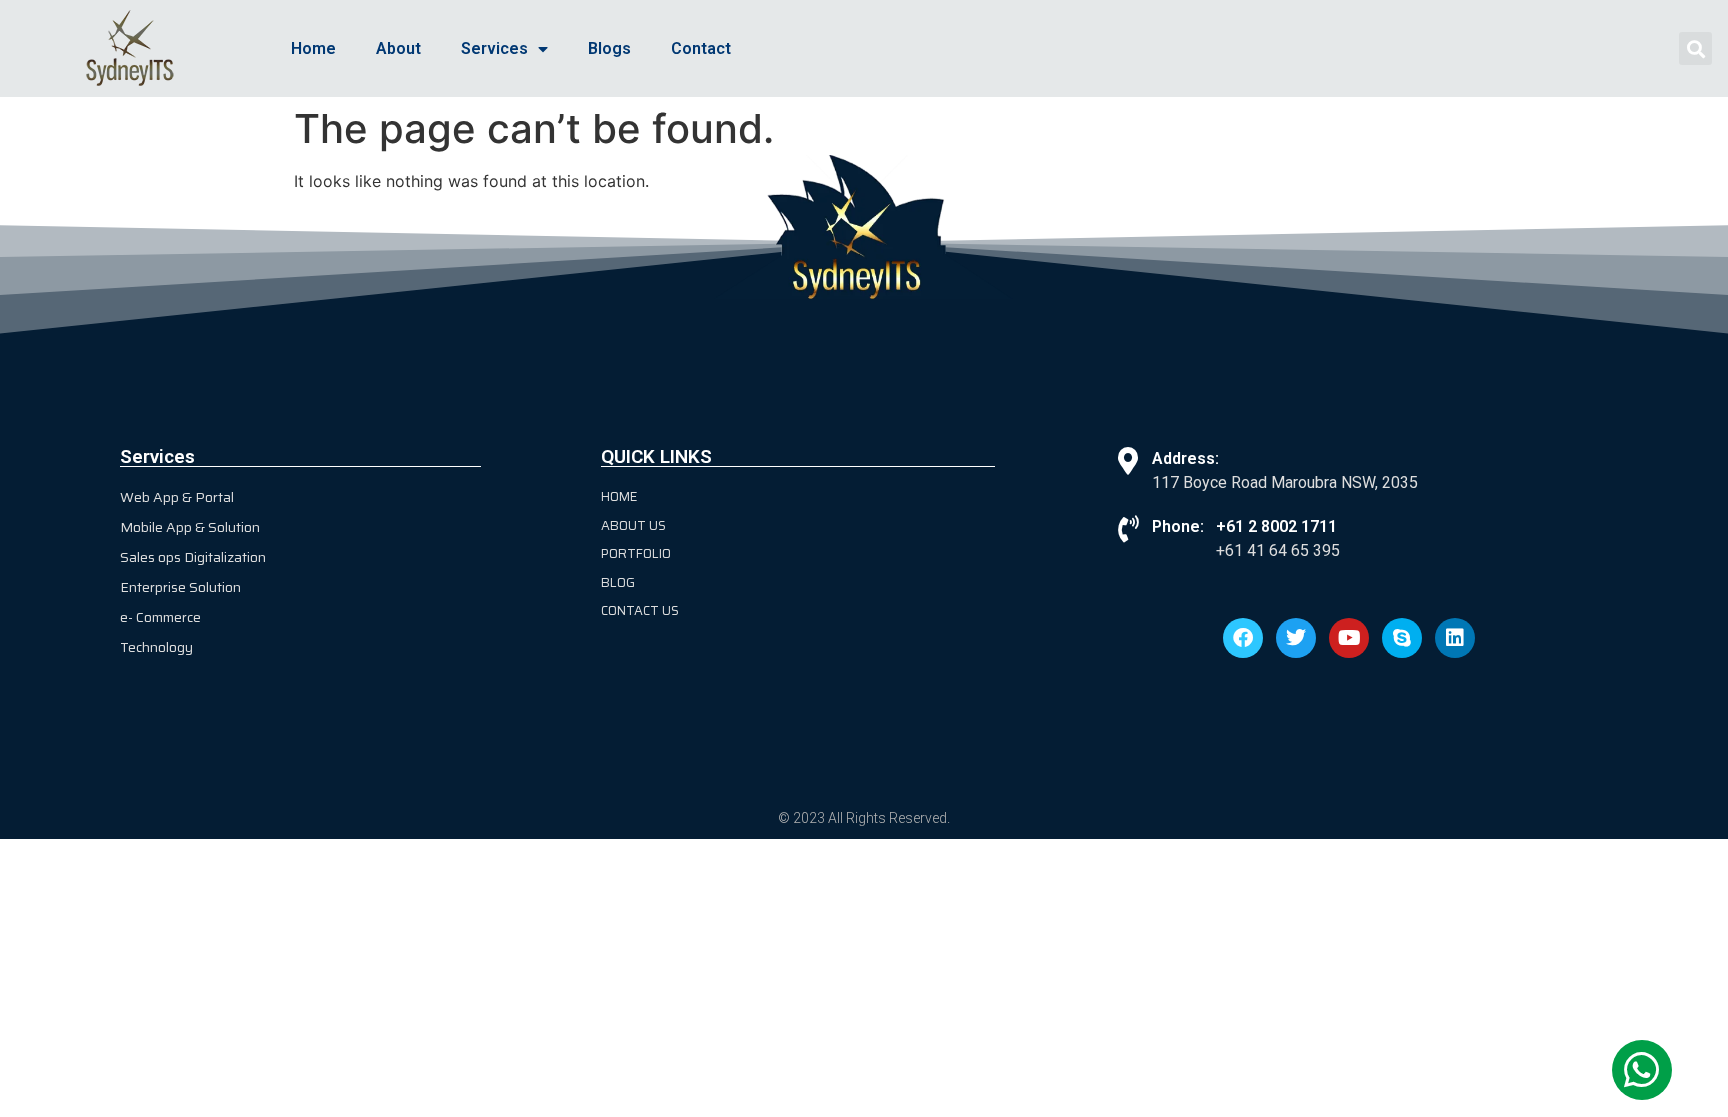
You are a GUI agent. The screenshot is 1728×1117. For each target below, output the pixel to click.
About (398, 48)
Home (313, 48)
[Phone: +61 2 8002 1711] (1128, 528)
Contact (701, 48)
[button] (1695, 48)
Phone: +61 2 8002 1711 (1244, 526)
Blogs (609, 48)
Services (494, 48)
